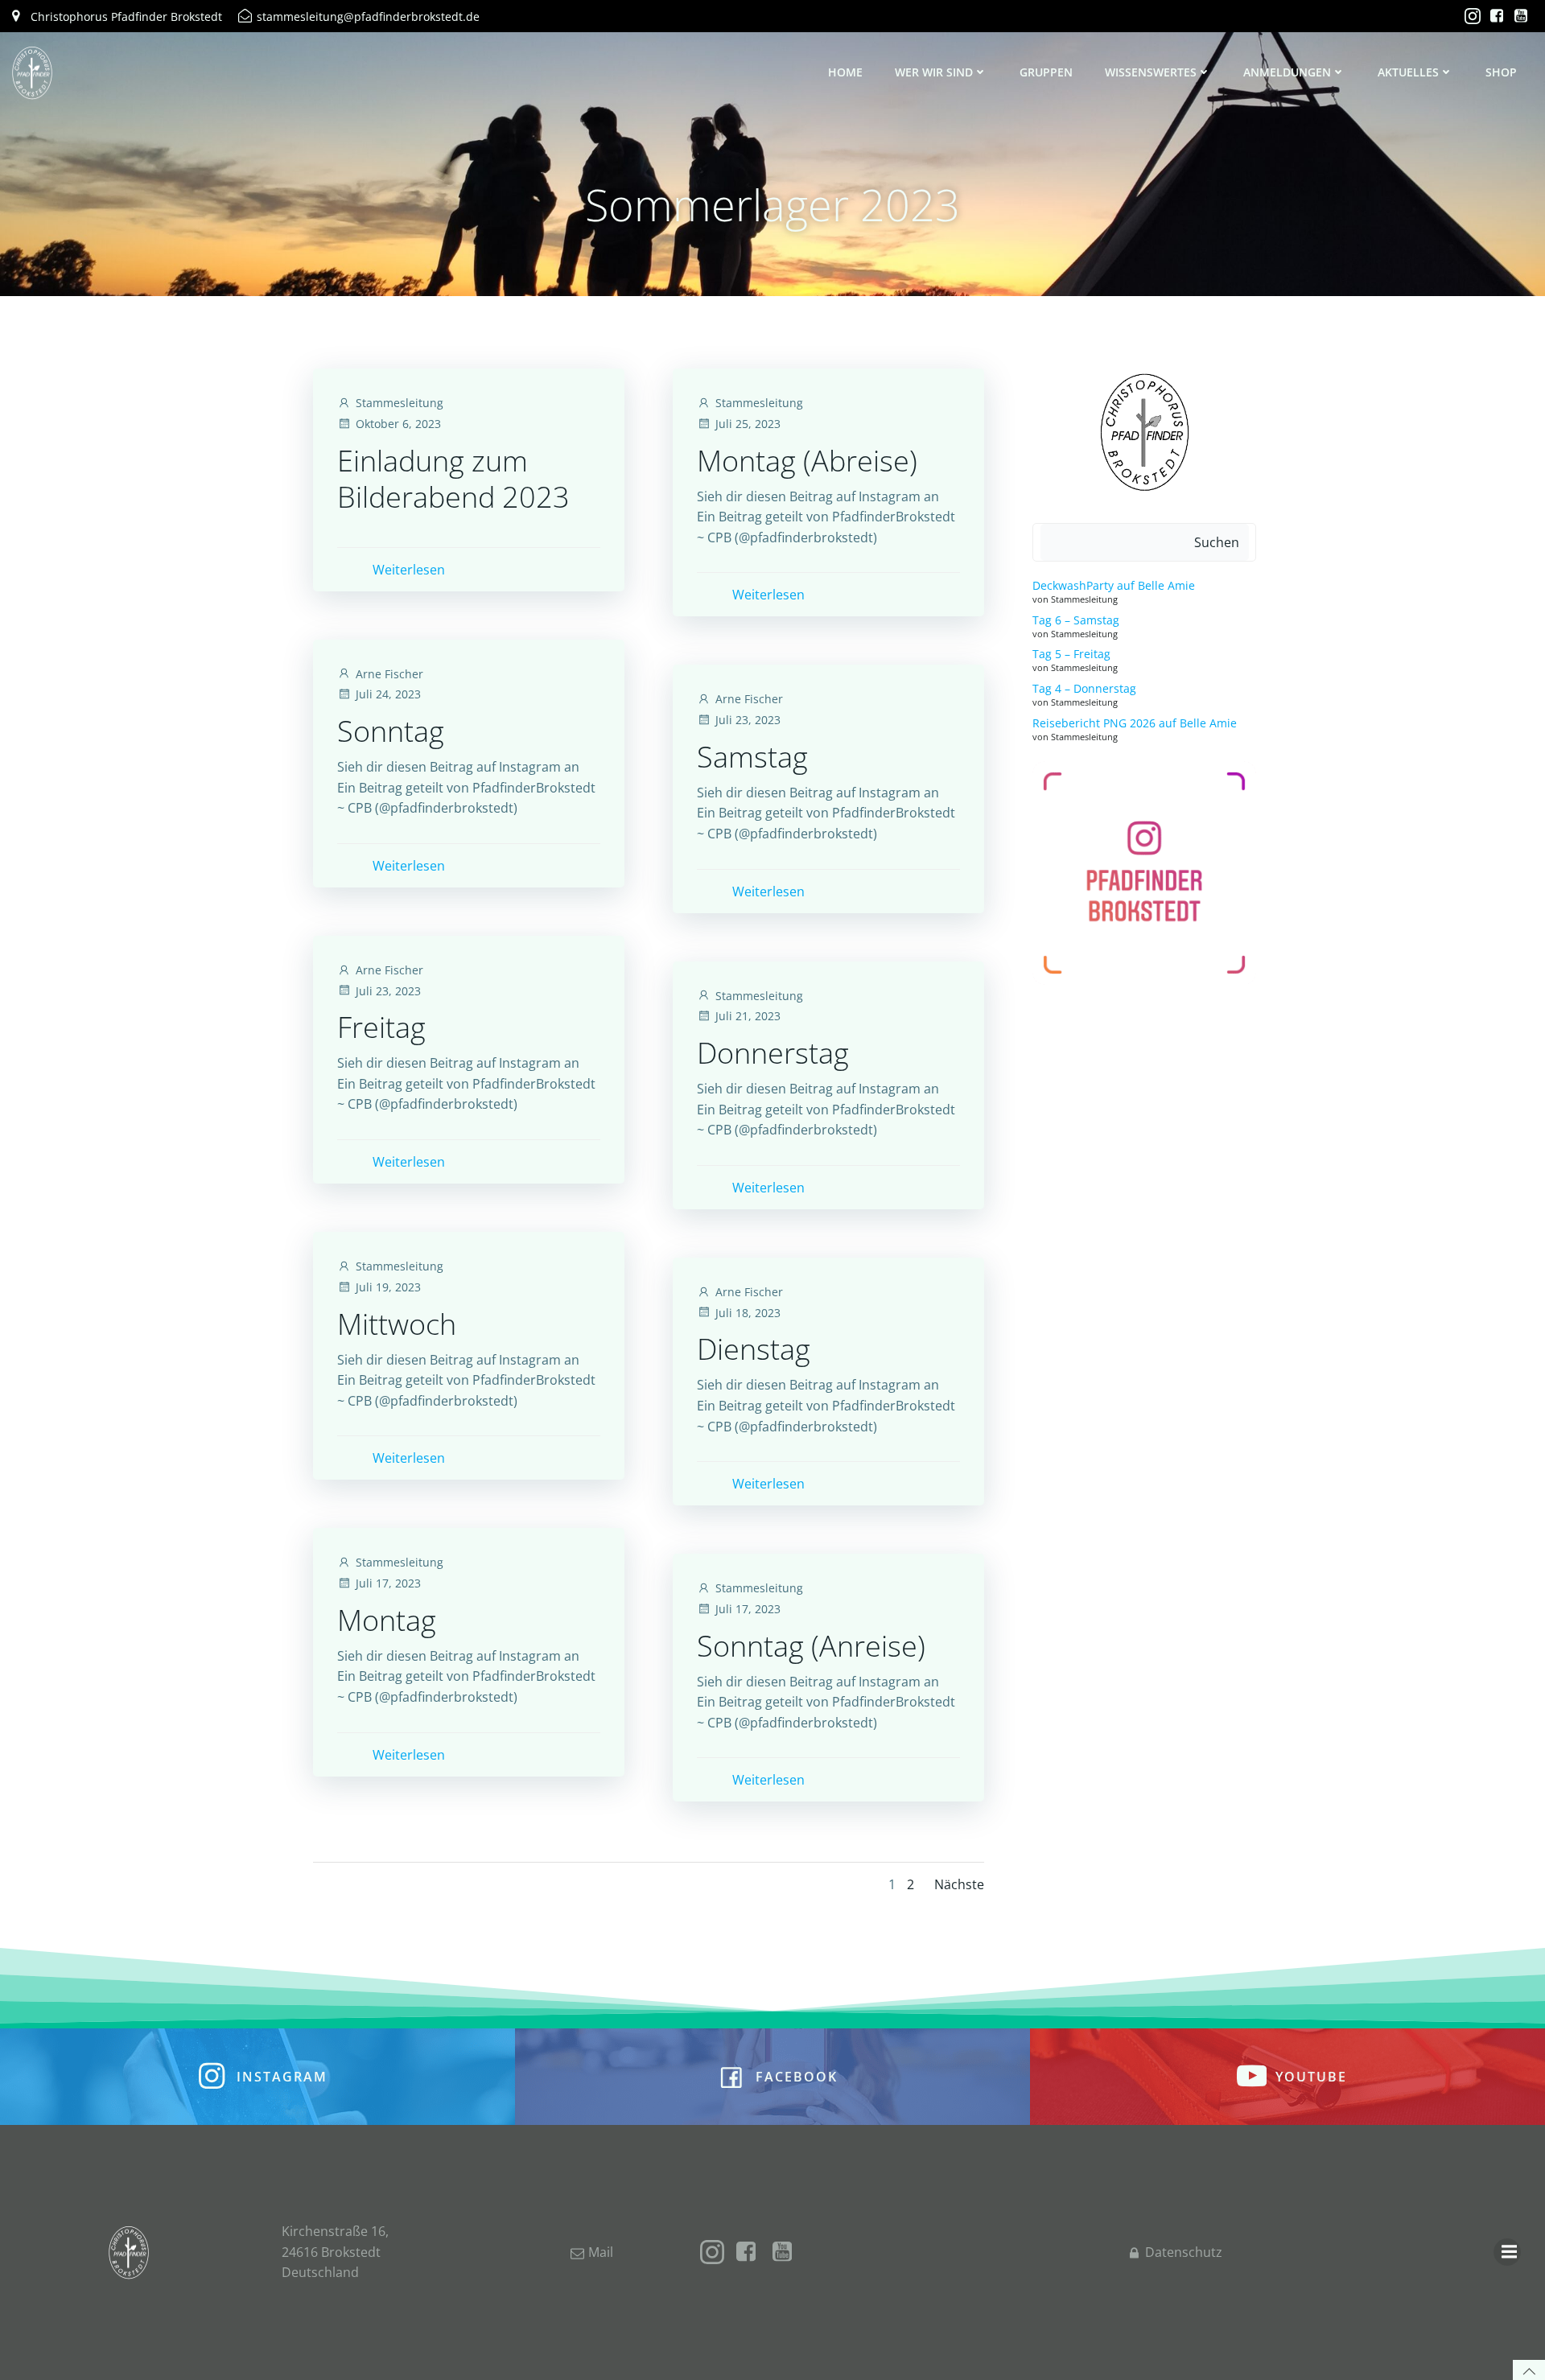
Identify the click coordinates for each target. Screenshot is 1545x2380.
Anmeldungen (1287, 72)
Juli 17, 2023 (388, 1583)
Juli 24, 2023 (388, 694)
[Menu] (1507, 2252)
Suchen (1217, 542)
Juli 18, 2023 (748, 1313)
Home (845, 72)
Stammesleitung (400, 403)
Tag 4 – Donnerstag (1084, 688)
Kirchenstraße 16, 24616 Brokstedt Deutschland (335, 2252)
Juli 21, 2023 (748, 1016)
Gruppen (1046, 72)
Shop (1501, 72)
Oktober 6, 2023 (398, 424)
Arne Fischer (389, 674)
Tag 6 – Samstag (1076, 620)
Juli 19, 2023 (388, 1287)
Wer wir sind (934, 72)
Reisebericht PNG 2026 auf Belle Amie (1135, 723)
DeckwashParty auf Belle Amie (1114, 585)
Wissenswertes (1151, 72)
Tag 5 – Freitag (1071, 654)
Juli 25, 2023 (748, 424)
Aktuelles (1408, 72)
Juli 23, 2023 (748, 720)
